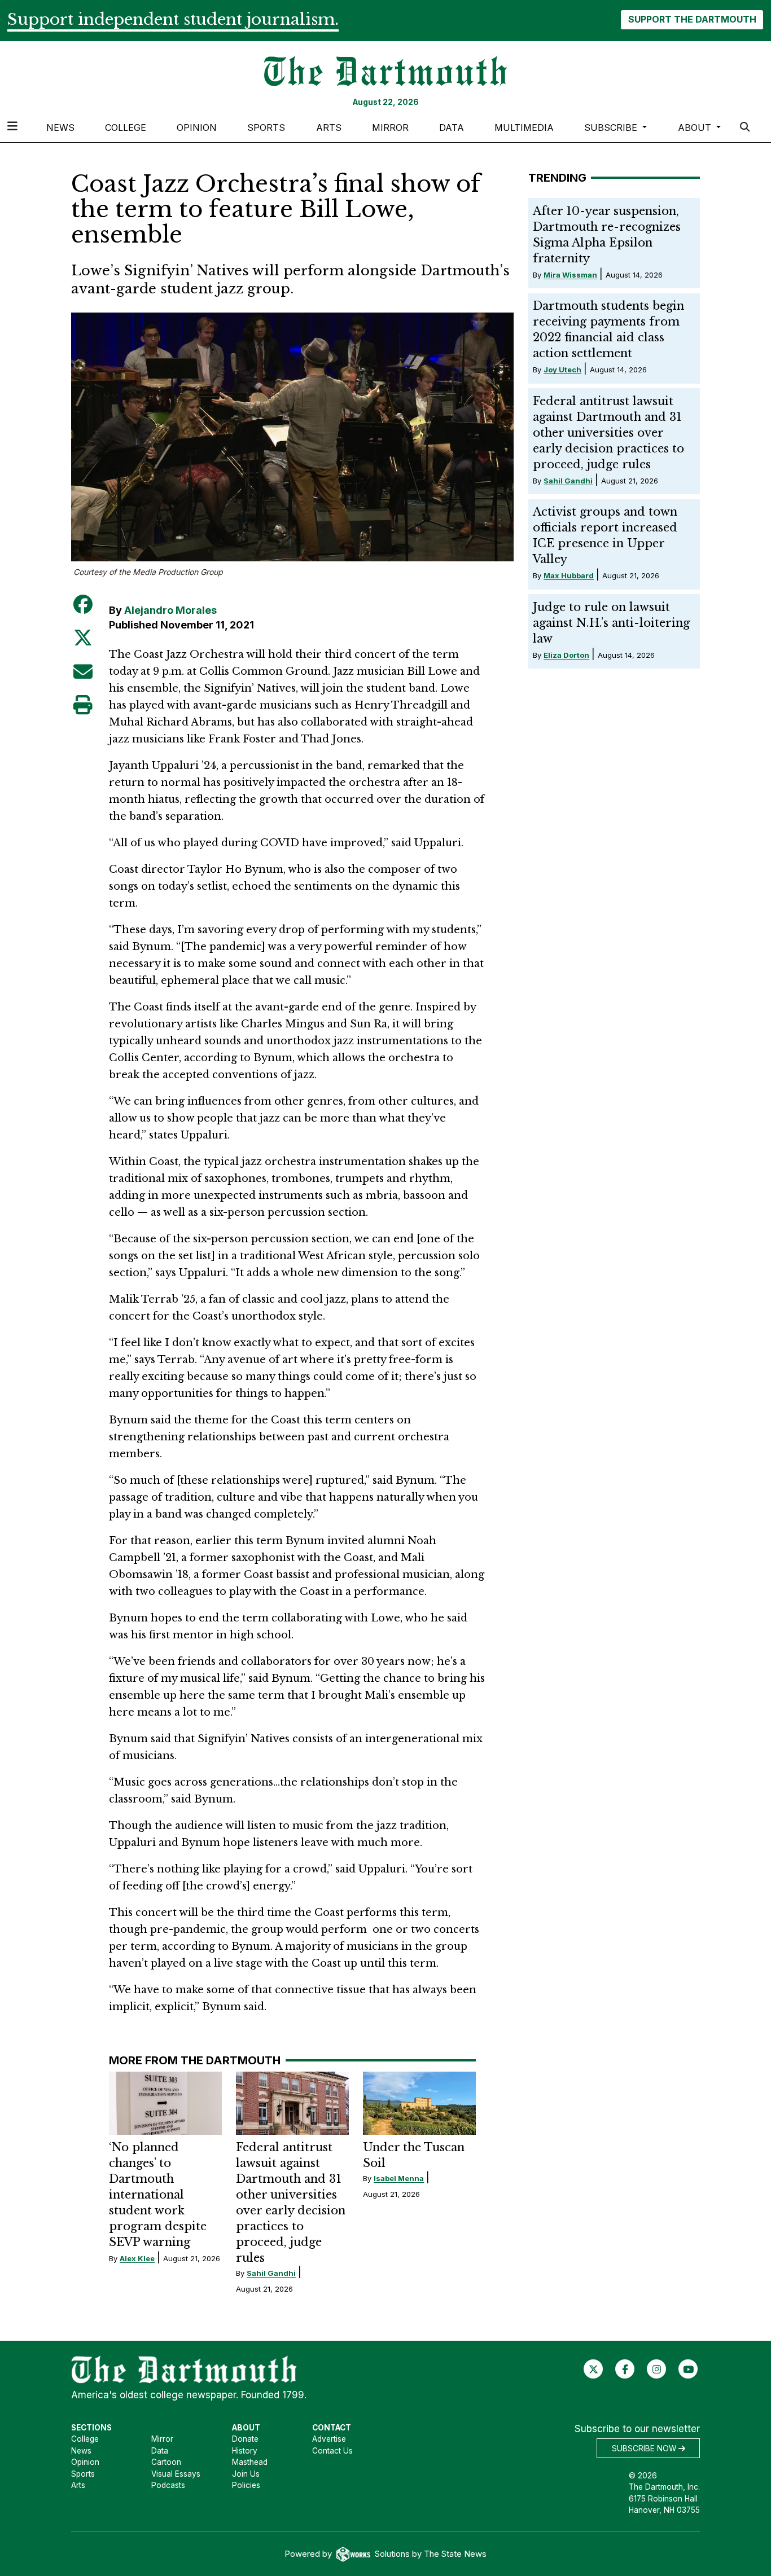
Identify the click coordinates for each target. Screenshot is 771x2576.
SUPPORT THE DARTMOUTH (692, 19)
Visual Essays (176, 2474)
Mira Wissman (570, 275)
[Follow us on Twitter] (593, 2369)
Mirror (390, 128)
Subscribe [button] (612, 128)
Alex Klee (137, 2258)
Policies (246, 2485)
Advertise (329, 2439)
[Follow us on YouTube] (688, 2369)
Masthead (250, 2462)
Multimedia (524, 128)
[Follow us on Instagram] (657, 2369)
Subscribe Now (645, 2448)
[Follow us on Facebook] (625, 2369)
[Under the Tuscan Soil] (419, 2103)
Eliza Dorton (566, 655)
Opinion (197, 128)
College (126, 128)
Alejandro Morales (170, 610)
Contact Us (332, 2451)
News (60, 128)
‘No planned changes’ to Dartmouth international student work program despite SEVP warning (158, 2195)
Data (452, 128)
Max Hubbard (569, 575)
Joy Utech (562, 370)
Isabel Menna (399, 2178)
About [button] (696, 128)
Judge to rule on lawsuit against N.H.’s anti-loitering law (611, 623)
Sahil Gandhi (271, 2273)
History (245, 2451)
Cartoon (166, 2462)
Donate (245, 2439)
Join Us (246, 2474)
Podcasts (168, 2485)
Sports (266, 128)
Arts (329, 128)
